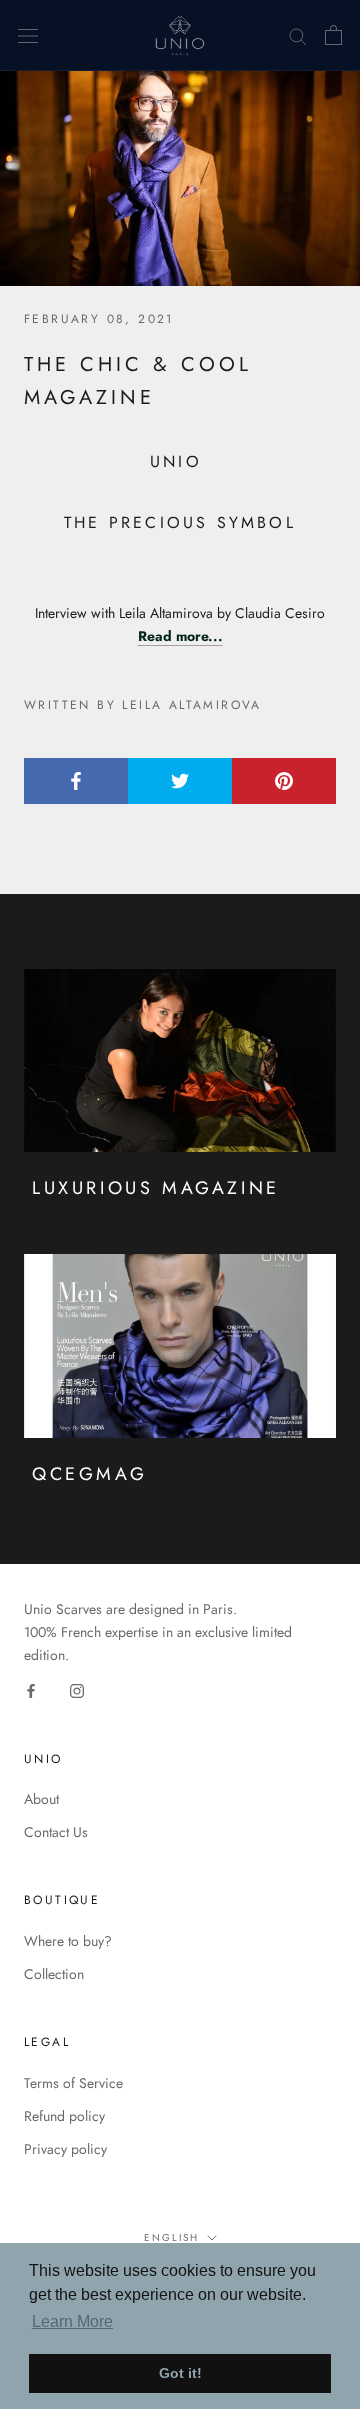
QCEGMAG (89, 1474)
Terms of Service (73, 2083)
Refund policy (64, 2116)
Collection (54, 1974)
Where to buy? (68, 1941)
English (171, 2237)
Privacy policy (65, 2149)
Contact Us (56, 1832)
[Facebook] (31, 1689)
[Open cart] (333, 35)
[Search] (298, 35)
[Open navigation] (28, 36)
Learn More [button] (72, 2321)
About (41, 1799)
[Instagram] (77, 1689)
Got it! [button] (180, 2373)
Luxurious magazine (156, 1188)
